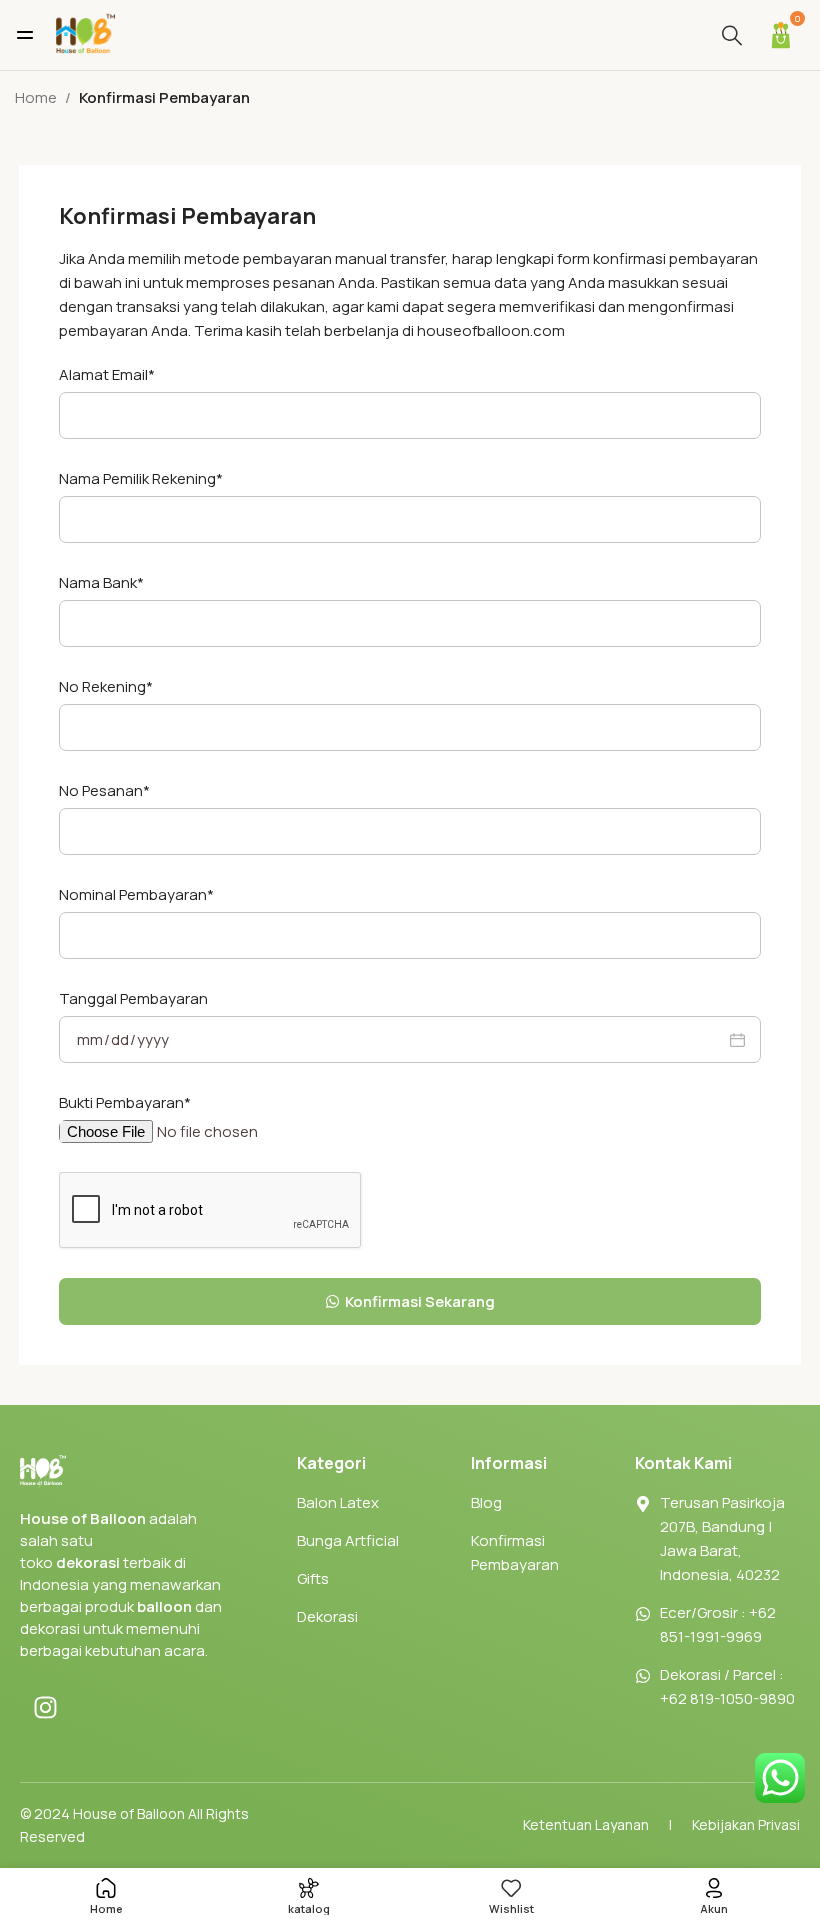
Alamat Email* (107, 374)
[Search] (732, 35)
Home (36, 97)
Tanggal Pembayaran (133, 998)
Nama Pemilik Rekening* (141, 478)
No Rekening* (106, 686)
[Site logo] (85, 33)
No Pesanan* (104, 790)
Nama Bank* (101, 582)
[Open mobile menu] (25, 35)
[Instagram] (45, 1707)
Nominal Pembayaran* (136, 894)
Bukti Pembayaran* (125, 1102)
